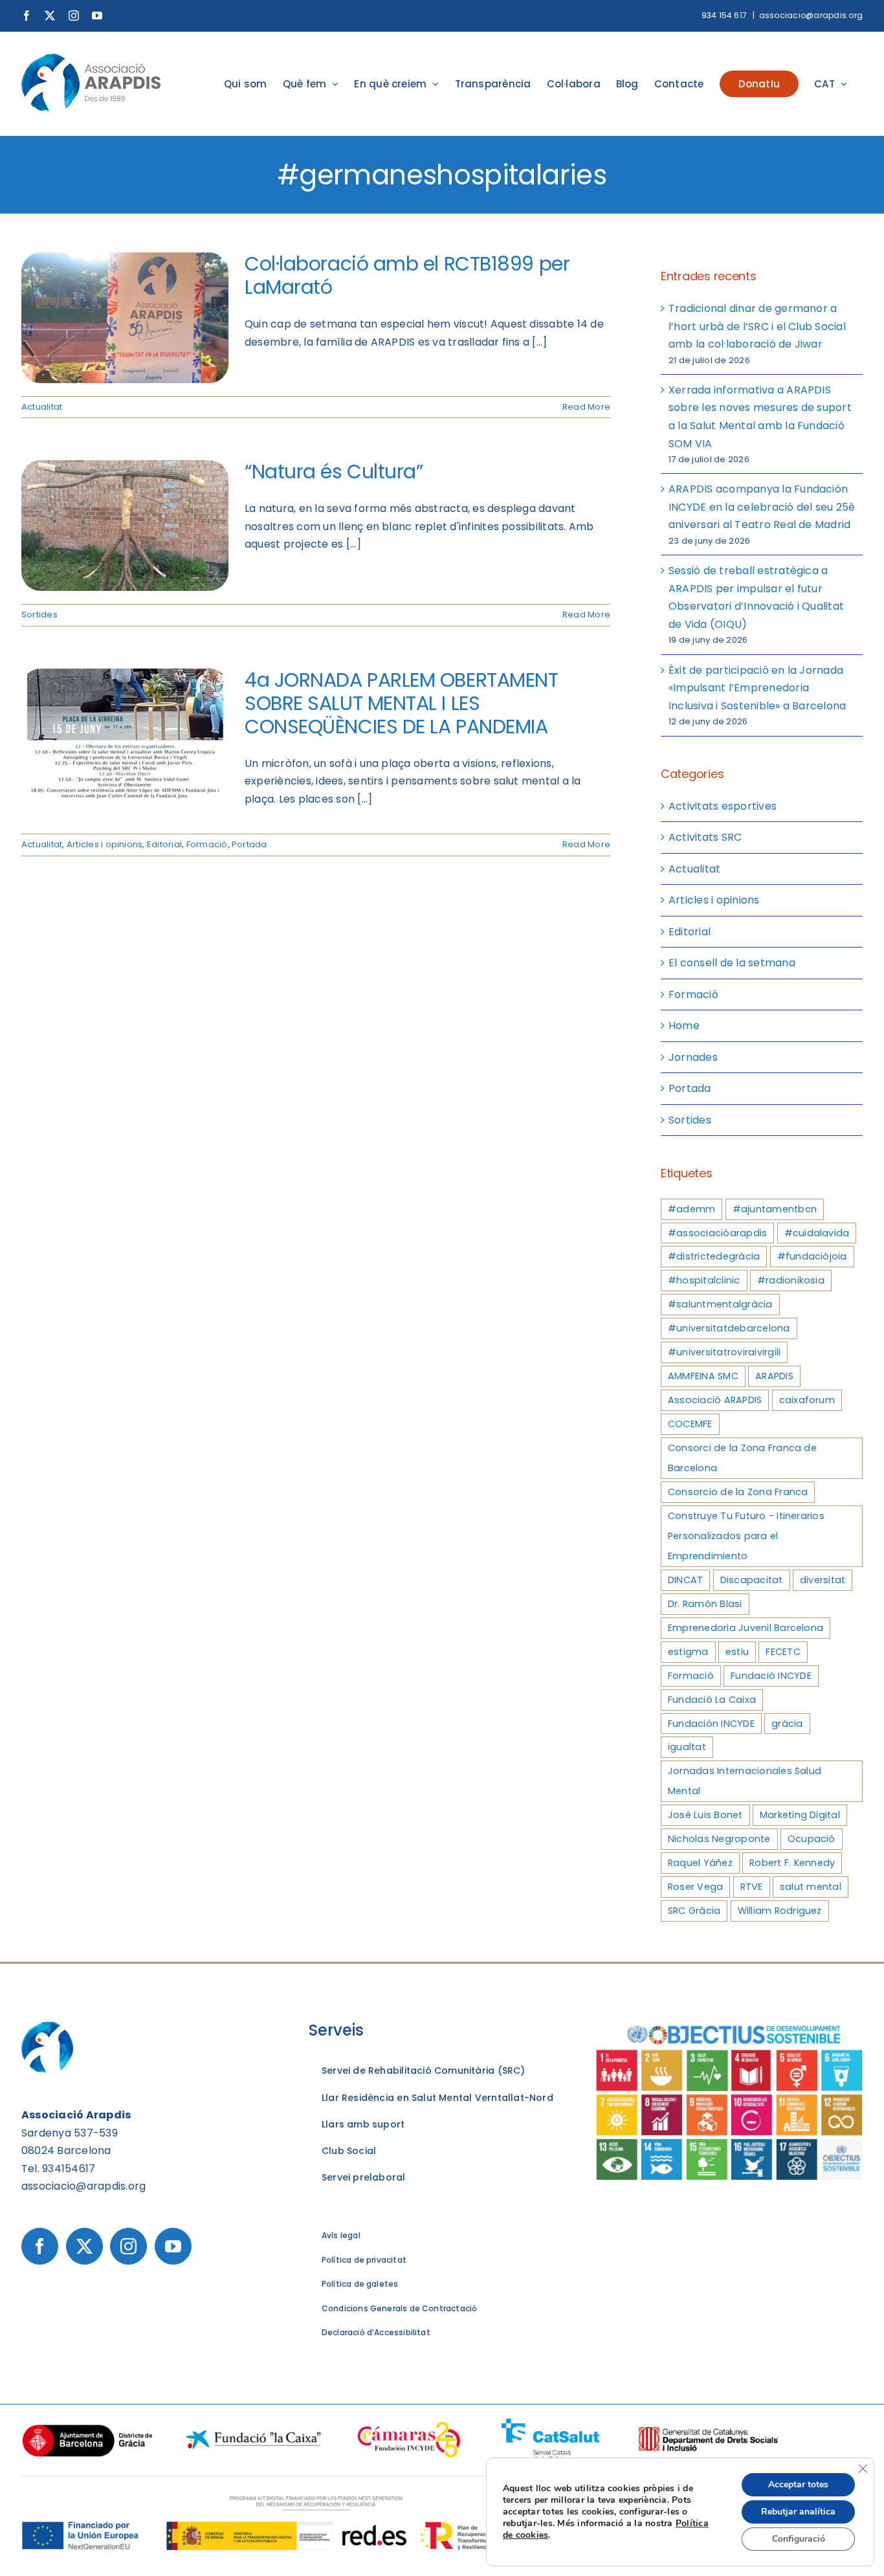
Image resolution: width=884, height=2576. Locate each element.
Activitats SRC (705, 837)
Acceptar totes (798, 2484)
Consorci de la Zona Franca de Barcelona (742, 1458)
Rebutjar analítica (798, 2512)
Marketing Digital (800, 1815)
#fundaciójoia (812, 1256)
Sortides (39, 615)
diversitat (823, 1580)
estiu (737, 1652)
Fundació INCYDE (771, 1676)
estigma (688, 1652)
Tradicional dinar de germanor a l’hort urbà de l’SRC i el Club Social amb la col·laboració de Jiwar (757, 326)
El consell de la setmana (732, 963)
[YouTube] (173, 2246)
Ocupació (812, 1839)
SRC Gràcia (694, 1911)
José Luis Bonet (705, 1815)
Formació (207, 844)
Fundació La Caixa (712, 1700)
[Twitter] (84, 2246)
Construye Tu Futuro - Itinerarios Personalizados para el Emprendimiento (746, 1536)
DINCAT (685, 1580)
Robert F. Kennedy (792, 1863)
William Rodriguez (780, 1911)
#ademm (691, 1209)
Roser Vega (695, 1887)
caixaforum (807, 1400)
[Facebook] (40, 2246)
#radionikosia (791, 1280)
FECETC (783, 1652)
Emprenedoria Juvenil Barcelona (746, 1628)
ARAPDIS (774, 1376)
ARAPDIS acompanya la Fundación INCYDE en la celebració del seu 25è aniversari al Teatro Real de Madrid (762, 507)
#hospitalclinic (704, 1280)
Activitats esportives (723, 806)
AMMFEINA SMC (703, 1376)
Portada (249, 844)
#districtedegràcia (714, 1256)
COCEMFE (690, 1424)
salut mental (811, 1887)
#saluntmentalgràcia (720, 1304)
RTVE (752, 1887)
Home (684, 1026)
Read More (586, 407)
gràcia (787, 1724)
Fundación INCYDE (711, 1724)
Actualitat (42, 407)
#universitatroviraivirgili (724, 1352)
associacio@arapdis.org (811, 15)
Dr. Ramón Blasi (705, 1604)
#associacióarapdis (717, 1233)
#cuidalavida (817, 1233)
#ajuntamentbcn (775, 1209)
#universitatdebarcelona (729, 1328)
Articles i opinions (105, 844)
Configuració (799, 2539)
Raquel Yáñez (700, 1863)
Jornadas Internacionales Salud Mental (745, 1781)
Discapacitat (752, 1580)
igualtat (687, 1747)
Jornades (693, 1057)
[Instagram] (128, 2246)
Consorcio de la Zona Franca (738, 1492)
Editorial (164, 844)
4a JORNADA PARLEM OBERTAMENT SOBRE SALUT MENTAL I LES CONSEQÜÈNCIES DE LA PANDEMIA (401, 703)
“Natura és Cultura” (334, 472)
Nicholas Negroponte (719, 1839)
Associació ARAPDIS (715, 1400)
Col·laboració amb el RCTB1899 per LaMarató (407, 275)
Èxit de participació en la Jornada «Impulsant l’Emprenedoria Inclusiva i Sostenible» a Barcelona (757, 688)
